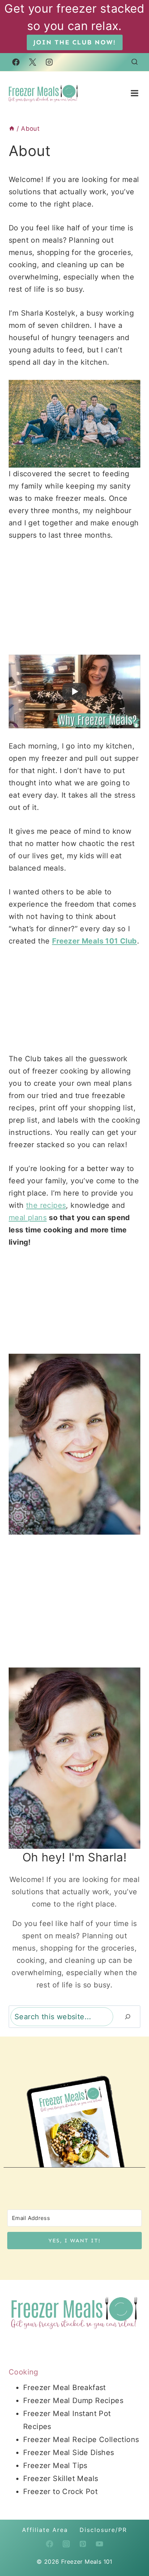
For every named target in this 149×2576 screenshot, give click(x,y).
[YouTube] (99, 2544)
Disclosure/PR (103, 2530)
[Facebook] (16, 62)
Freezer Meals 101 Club (95, 941)
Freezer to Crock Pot (60, 2492)
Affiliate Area (45, 2530)
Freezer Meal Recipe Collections (81, 2440)
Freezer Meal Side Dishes (69, 2453)
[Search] (128, 2017)
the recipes (46, 1205)
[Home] (12, 129)
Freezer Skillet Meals (61, 2479)
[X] (33, 62)
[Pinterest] (83, 2544)
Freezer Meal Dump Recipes (73, 2401)
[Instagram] (49, 62)
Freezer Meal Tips (55, 2466)
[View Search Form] (135, 62)
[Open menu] (134, 93)
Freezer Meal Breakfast (65, 2388)
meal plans (28, 1218)
